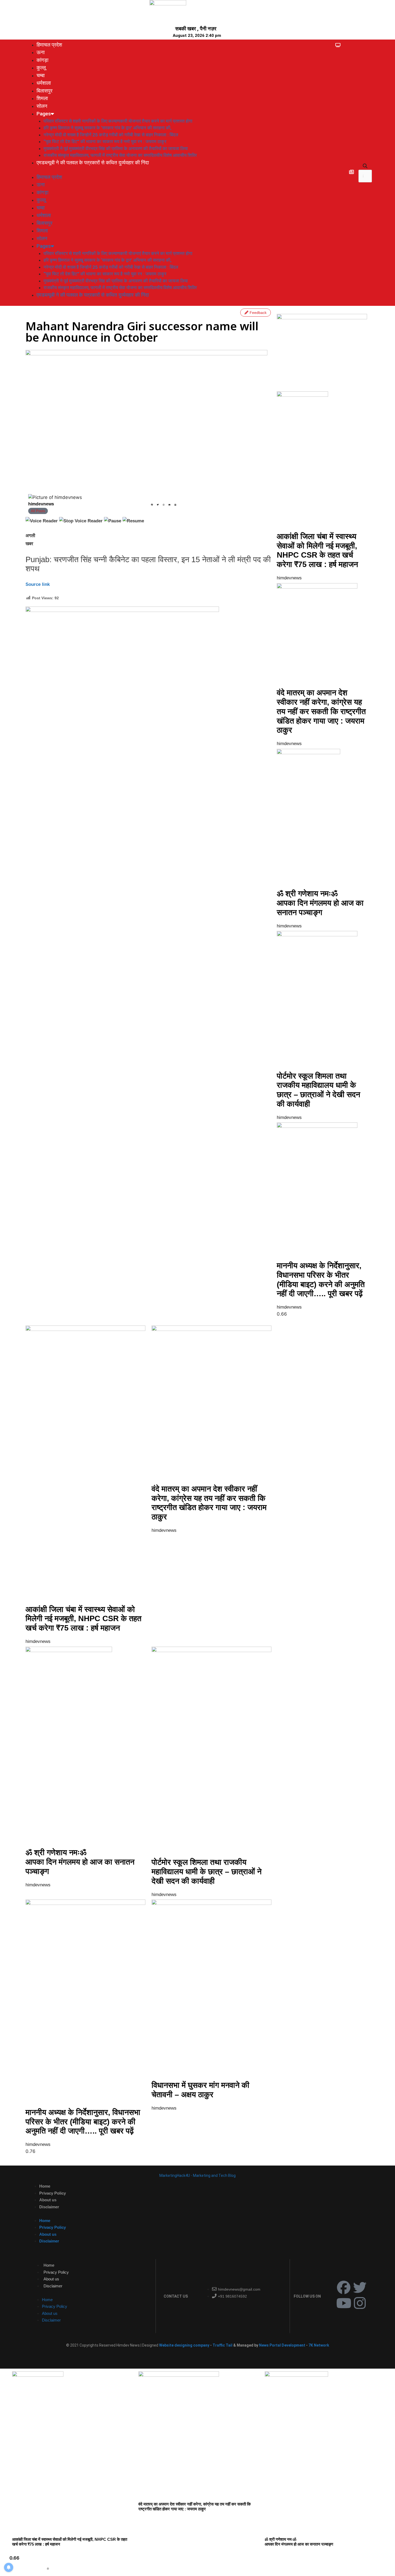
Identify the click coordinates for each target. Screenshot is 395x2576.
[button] (365, 166)
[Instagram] (360, 2303)
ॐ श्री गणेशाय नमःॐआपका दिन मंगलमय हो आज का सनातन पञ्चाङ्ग (320, 903)
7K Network (319, 2345)
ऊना (41, 52)
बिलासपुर (44, 91)
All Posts (38, 511)
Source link (38, 584)
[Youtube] (344, 2303)
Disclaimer (49, 2207)
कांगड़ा (42, 60)
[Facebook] (344, 2287)
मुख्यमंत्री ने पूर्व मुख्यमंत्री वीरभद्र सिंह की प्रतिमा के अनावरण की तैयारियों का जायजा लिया (116, 148)
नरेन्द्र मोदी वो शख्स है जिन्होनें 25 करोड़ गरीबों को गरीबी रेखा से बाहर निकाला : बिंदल (111, 135)
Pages (44, 114)
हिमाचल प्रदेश (49, 45)
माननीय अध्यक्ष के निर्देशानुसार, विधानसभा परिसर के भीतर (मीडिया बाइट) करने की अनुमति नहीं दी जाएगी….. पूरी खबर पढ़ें (83, 2122)
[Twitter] (360, 2287)
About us (48, 2200)
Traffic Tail (222, 2345)
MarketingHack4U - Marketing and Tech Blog (198, 2175)
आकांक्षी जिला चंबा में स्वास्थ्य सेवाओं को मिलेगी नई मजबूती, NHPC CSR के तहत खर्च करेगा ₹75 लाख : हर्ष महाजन (83, 1619)
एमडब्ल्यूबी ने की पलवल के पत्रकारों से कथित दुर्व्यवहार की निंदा (93, 163)
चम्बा (41, 75)
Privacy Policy (53, 2193)
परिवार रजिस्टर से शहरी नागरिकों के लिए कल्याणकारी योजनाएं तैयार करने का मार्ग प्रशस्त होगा (118, 121)
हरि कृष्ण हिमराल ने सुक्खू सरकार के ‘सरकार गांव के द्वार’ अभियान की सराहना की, (107, 128)
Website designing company (184, 2345)
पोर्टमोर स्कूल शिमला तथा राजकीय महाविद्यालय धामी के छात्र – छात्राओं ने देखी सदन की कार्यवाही (207, 1872)
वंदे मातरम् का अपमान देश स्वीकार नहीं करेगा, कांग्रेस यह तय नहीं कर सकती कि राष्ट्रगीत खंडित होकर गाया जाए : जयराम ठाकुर (321, 711)
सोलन (42, 106)
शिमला (42, 98)
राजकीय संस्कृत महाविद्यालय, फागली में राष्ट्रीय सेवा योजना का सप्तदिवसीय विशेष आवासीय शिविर (120, 155)
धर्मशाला (44, 83)
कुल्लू (41, 68)
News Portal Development (283, 2345)
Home (45, 2186)
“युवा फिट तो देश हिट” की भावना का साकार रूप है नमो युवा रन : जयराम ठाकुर (105, 141)
